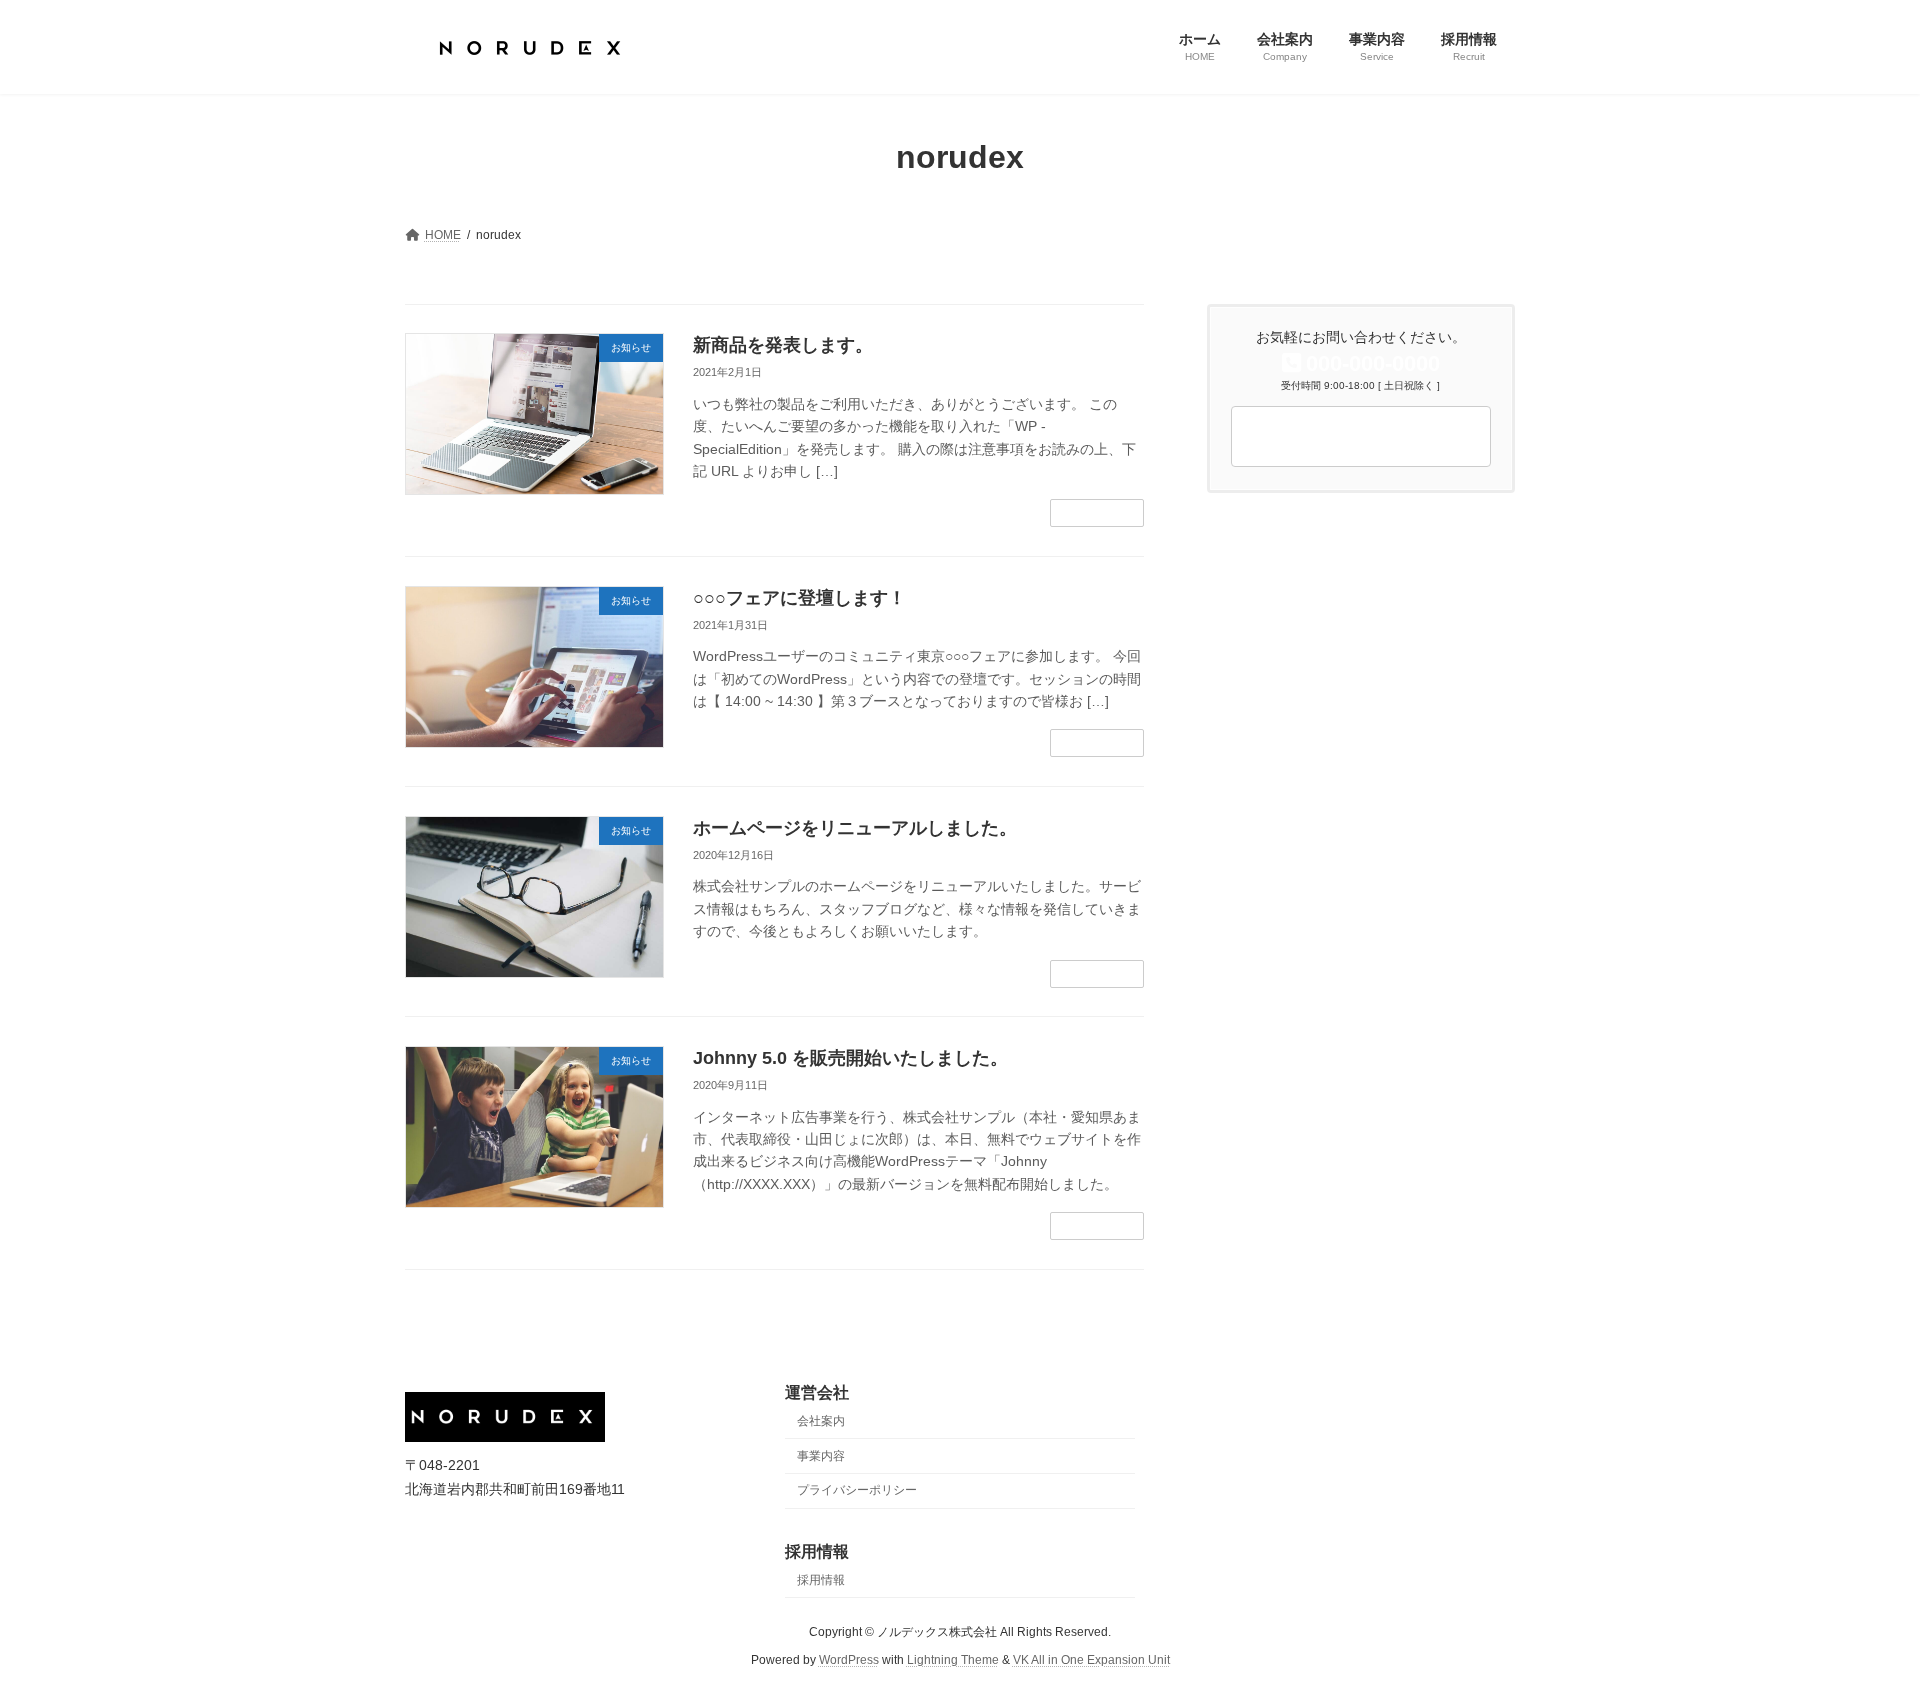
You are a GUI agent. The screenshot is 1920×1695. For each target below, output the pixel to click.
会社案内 (821, 1421)
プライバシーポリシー (857, 1490)
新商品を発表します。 (783, 345)
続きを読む (1097, 513)
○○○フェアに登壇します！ (799, 598)
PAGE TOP (1858, 1625)
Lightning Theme (953, 1660)
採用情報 (821, 1579)
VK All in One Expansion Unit (1091, 1660)
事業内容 (821, 1456)
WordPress (849, 1660)
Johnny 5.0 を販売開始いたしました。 (850, 1058)
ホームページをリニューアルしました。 (855, 828)
